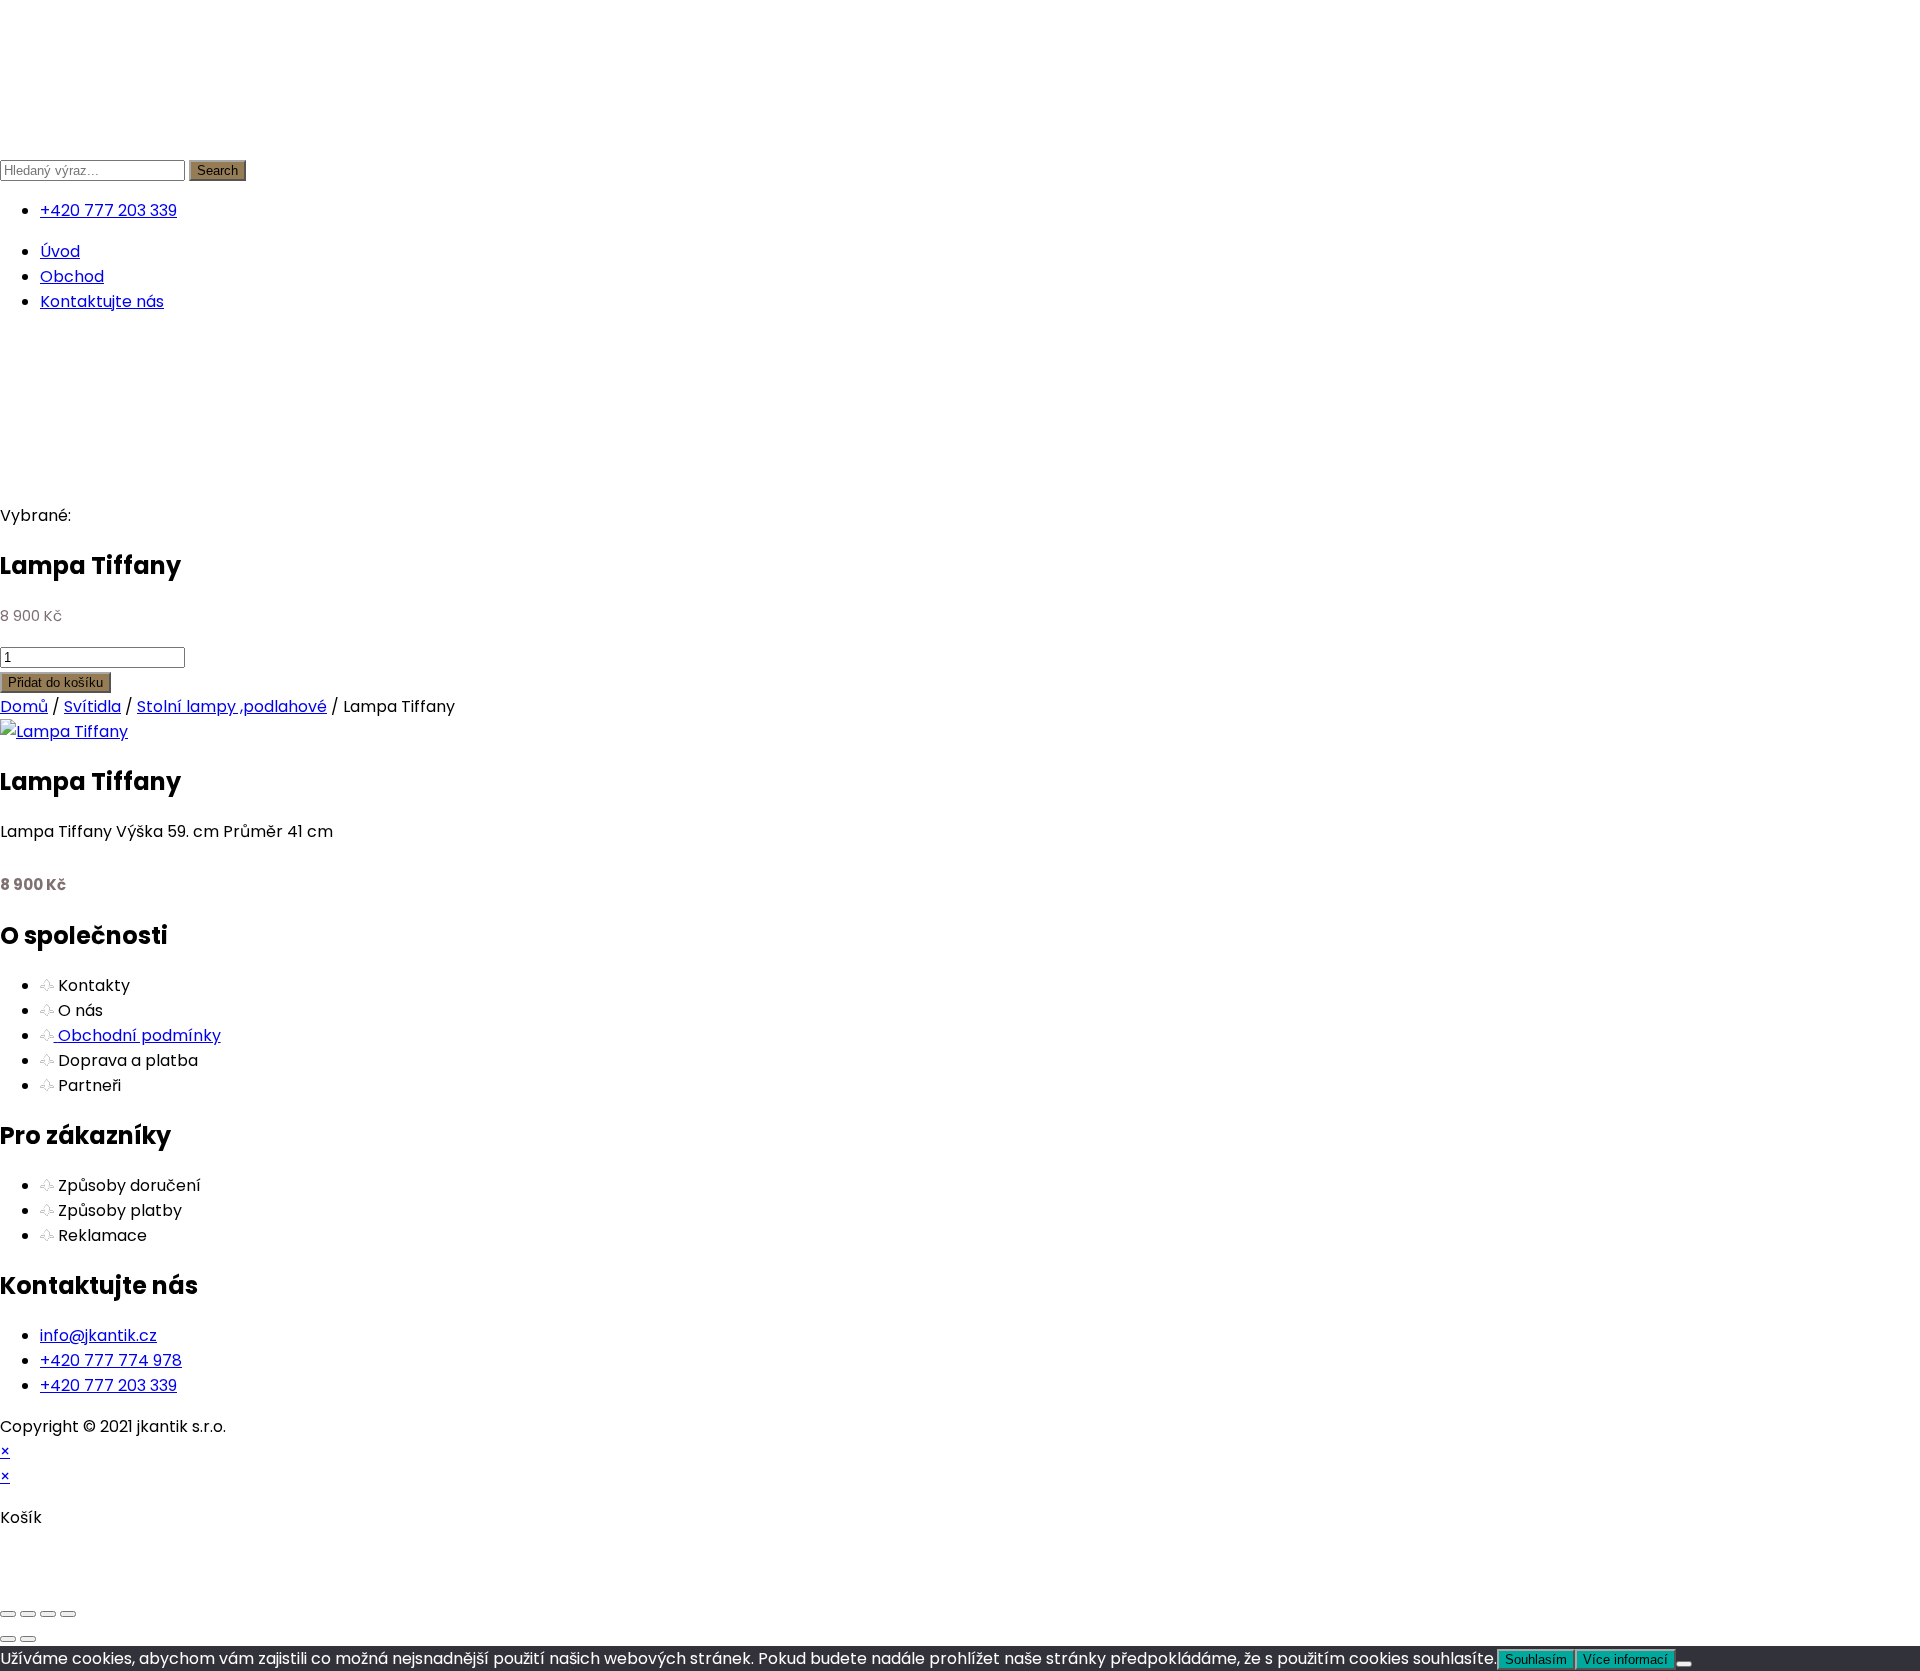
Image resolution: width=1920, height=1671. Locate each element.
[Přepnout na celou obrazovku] (28, 1614)
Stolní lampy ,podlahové (232, 706)
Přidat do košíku (55, 682)
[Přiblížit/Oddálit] (8, 1614)
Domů (24, 706)
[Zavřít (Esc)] (68, 1614)
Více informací (1625, 1659)
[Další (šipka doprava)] (28, 1639)
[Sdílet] (48, 1614)
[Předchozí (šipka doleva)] (8, 1639)
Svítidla (92, 706)
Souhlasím (1536, 1659)
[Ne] (1684, 1664)
